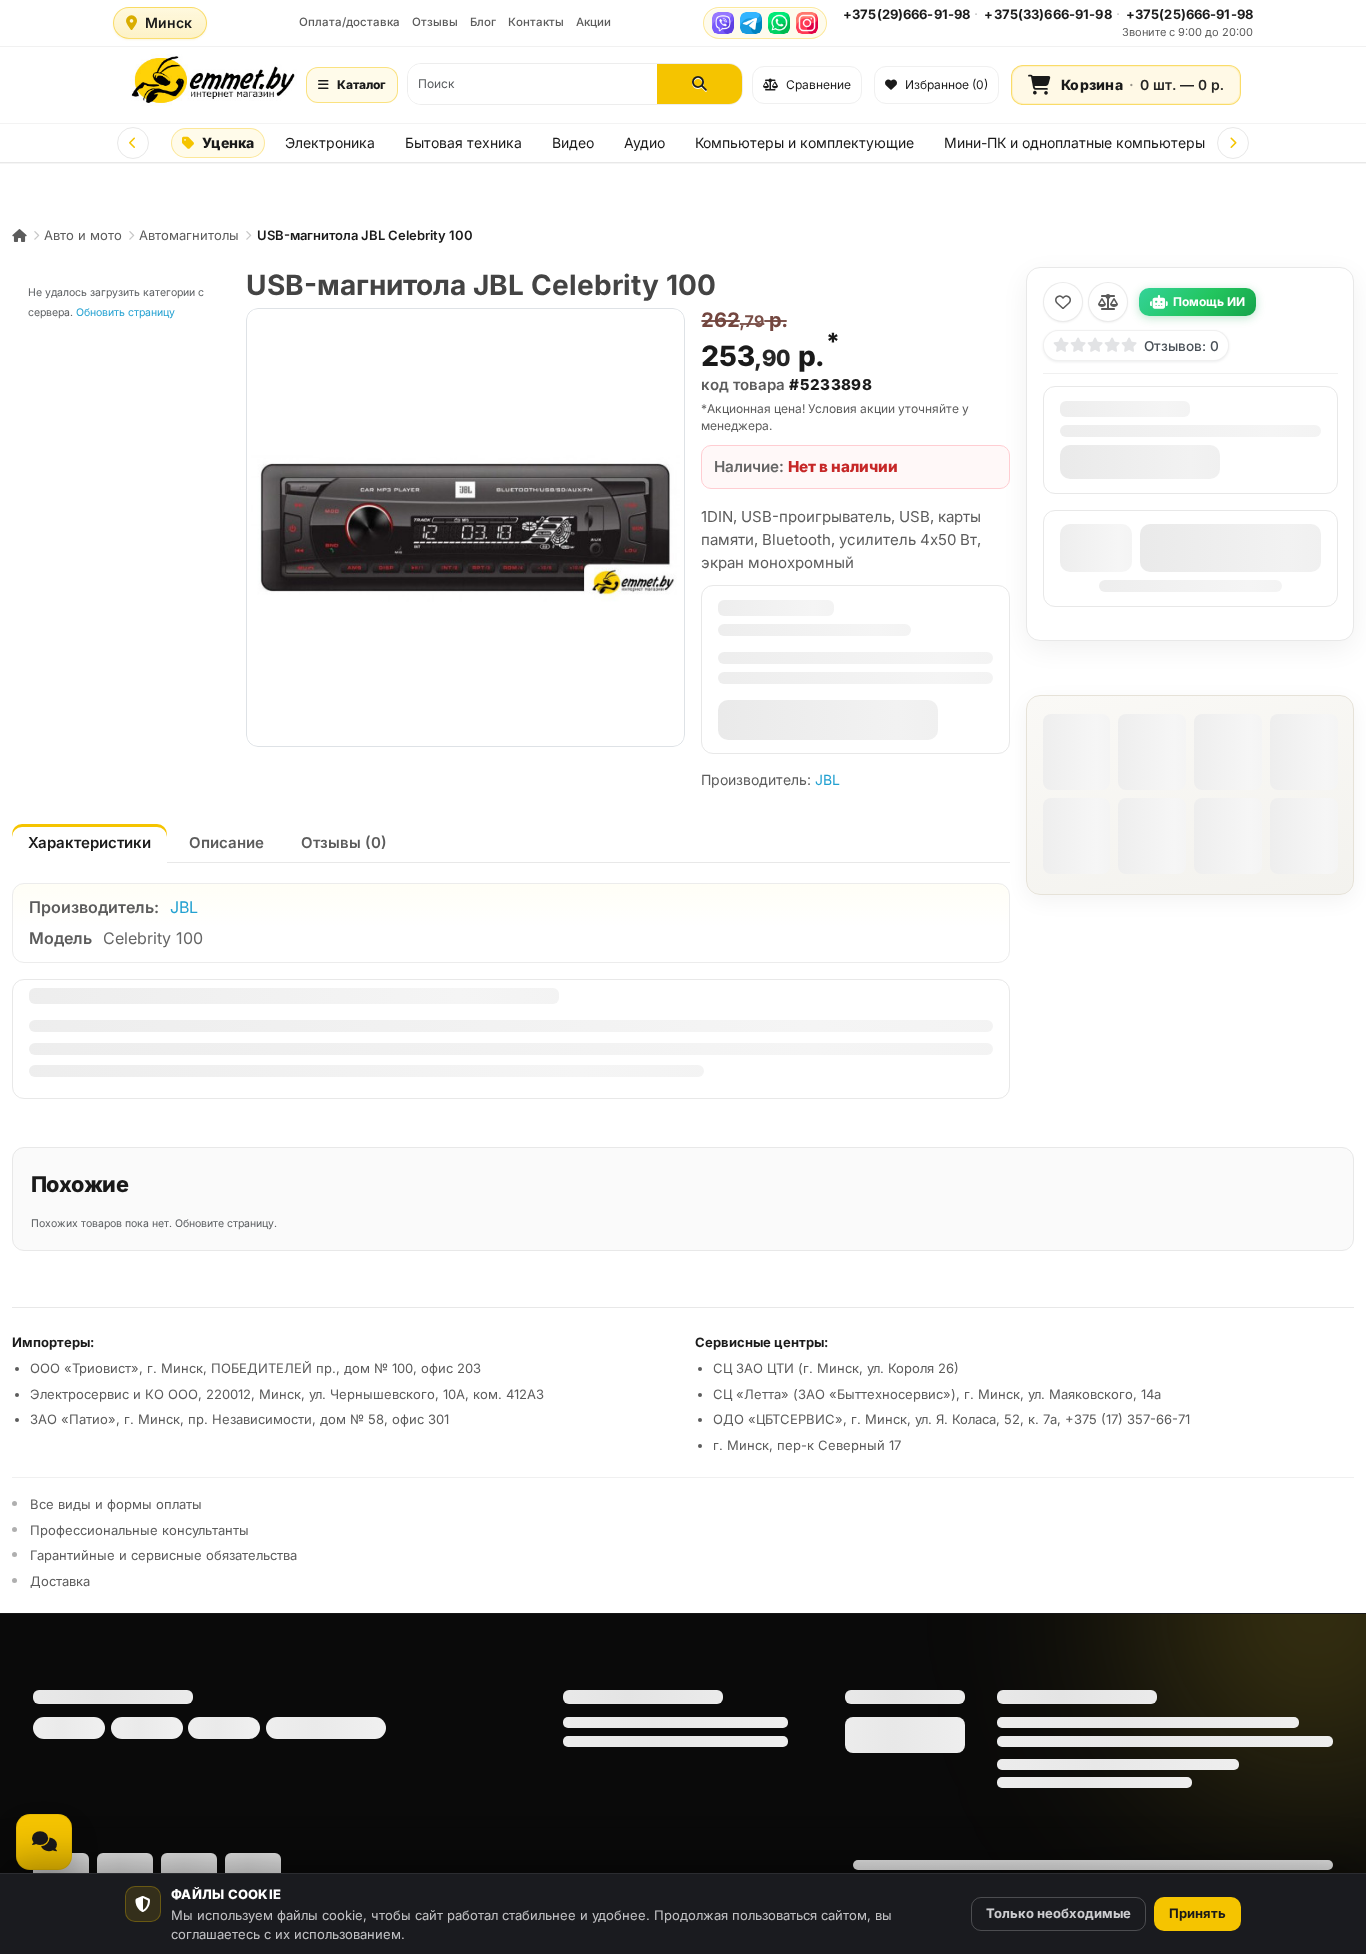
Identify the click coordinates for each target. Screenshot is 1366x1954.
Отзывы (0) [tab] (344, 842)
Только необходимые (1058, 1913)
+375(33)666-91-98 (1047, 14)
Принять (1197, 1913)
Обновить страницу (125, 312)
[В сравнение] (1108, 302)
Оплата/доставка (349, 22)
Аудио (644, 142)
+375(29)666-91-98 (906, 14)
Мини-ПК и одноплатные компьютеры (1074, 142)
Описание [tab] (226, 842)
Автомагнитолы (189, 235)
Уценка (228, 142)
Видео (573, 142)
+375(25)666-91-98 (1189, 14)
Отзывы (435, 22)
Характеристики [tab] (89, 842)
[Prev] (133, 143)
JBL (827, 779)
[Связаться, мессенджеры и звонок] (44, 1842)
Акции (593, 22)
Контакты (536, 22)
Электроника (330, 142)
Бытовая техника (463, 142)
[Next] (1233, 143)
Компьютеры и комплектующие (804, 142)
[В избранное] (1063, 302)
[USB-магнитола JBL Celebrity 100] (465, 527)
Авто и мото (83, 235)
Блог (483, 22)
